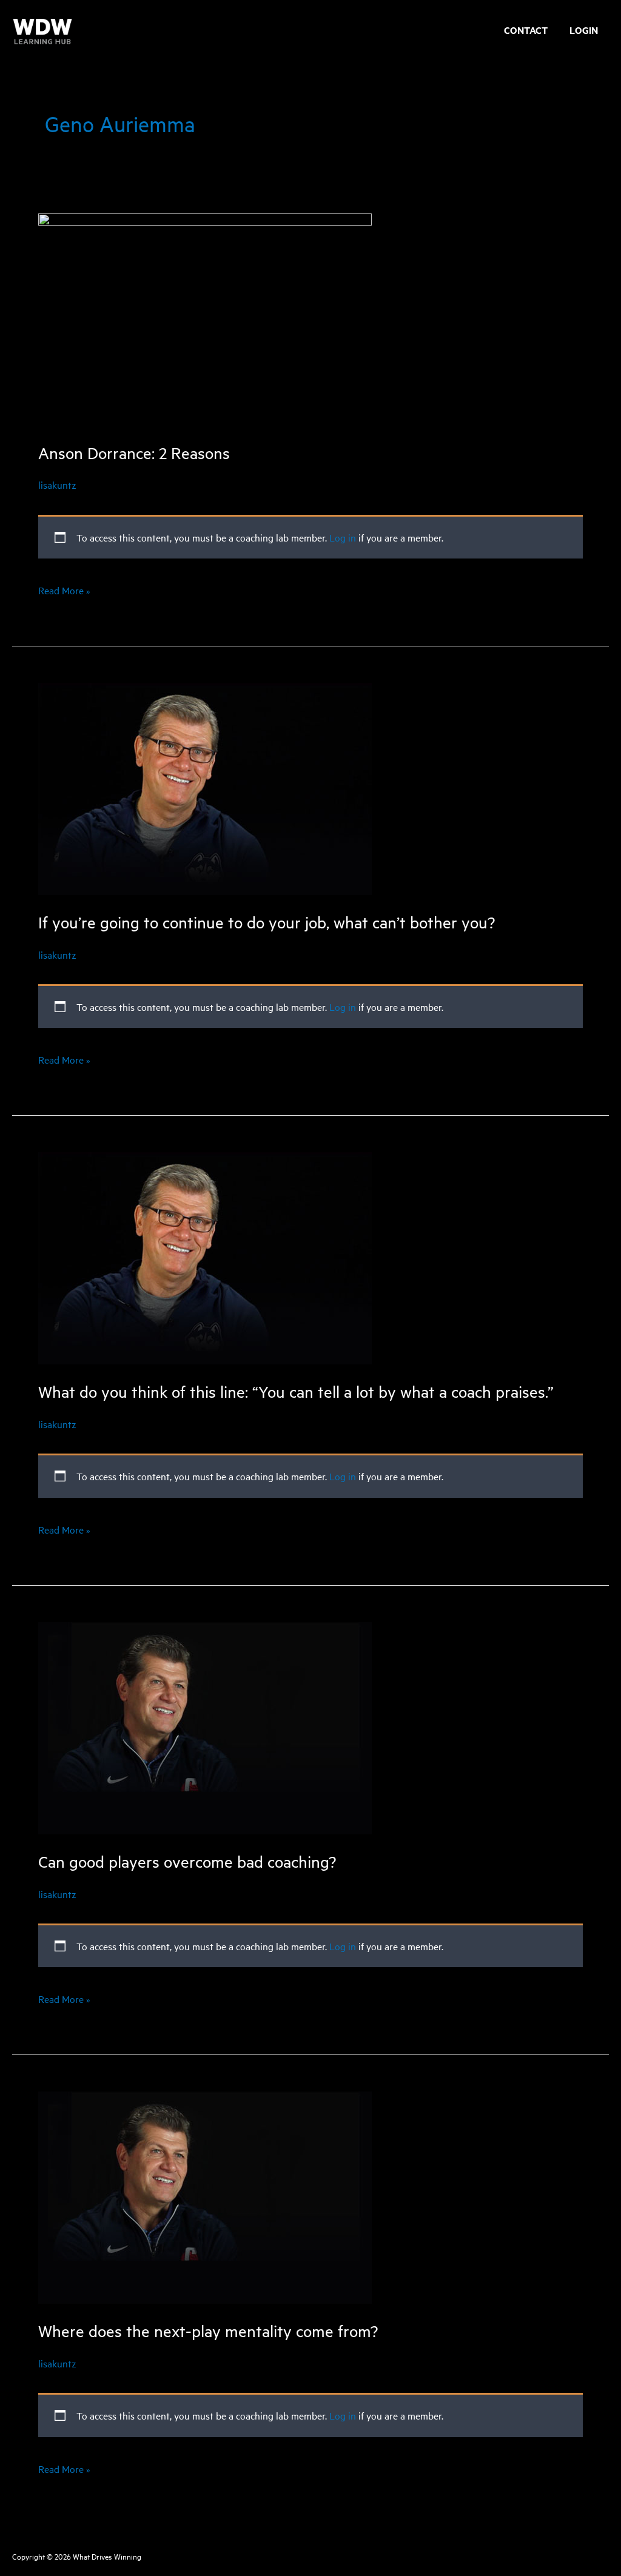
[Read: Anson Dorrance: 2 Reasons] (205, 318)
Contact (526, 32)
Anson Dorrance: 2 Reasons (134, 453)
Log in (343, 537)
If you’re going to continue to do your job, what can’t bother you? (267, 922)
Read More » (64, 592)
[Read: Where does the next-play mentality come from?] (205, 2196)
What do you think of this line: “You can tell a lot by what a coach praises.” (296, 1391)
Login (584, 32)
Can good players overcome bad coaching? (187, 1861)
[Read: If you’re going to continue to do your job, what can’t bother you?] (205, 787)
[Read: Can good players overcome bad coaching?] (205, 1726)
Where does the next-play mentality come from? (208, 2331)
